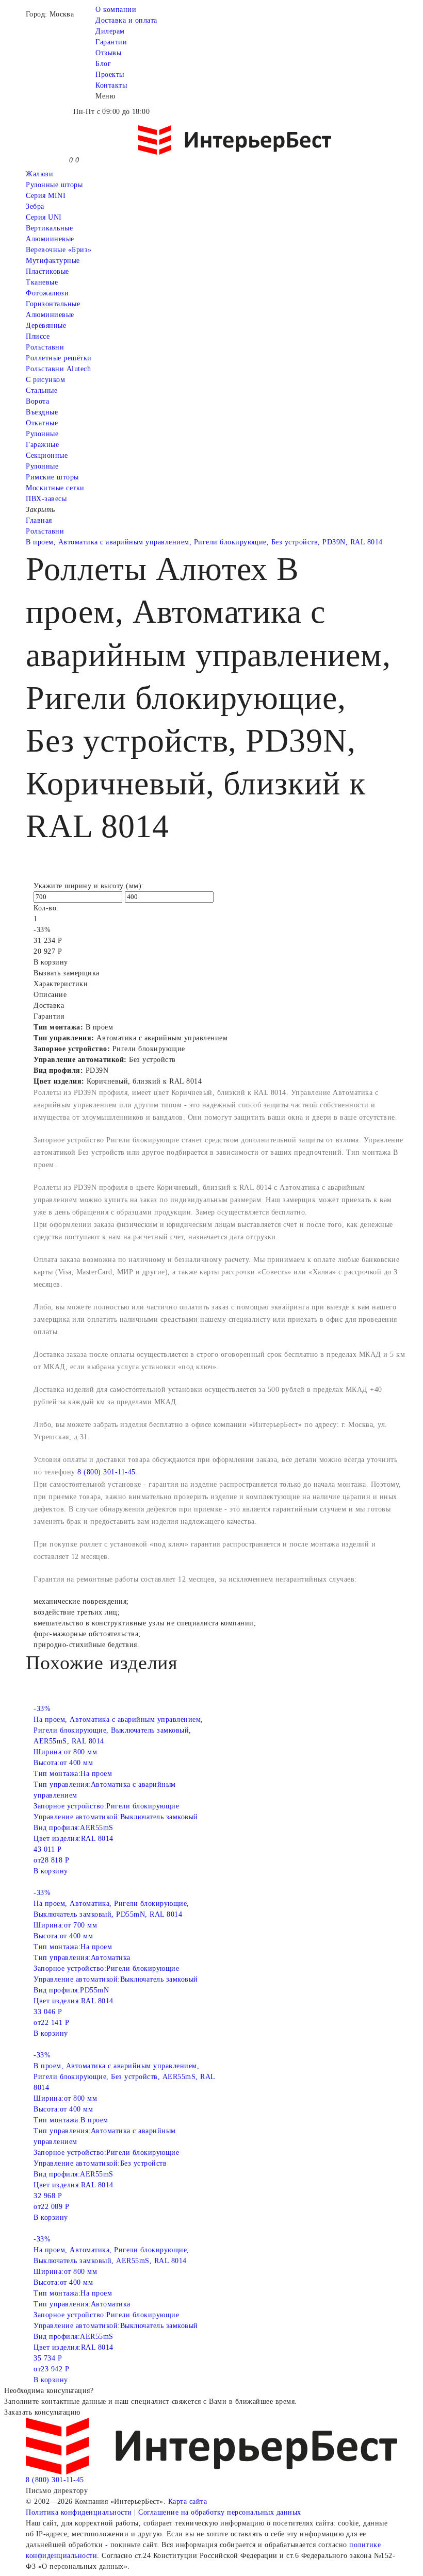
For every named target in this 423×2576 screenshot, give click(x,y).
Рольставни (45, 347)
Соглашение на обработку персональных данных (220, 2512)
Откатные (42, 423)
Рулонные (42, 434)
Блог (103, 64)
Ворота (37, 401)
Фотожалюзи (47, 293)
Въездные (42, 412)
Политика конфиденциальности (79, 2512)
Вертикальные (49, 228)
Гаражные (42, 445)
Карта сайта (188, 2502)
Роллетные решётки (59, 358)
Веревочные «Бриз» (59, 250)
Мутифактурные (53, 261)
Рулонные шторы (54, 185)
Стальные (42, 390)
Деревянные (46, 326)
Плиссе (38, 336)
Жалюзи (39, 174)
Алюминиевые (50, 315)
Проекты (110, 74)
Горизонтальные (53, 304)
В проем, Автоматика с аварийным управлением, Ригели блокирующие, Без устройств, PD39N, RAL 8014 (204, 542)
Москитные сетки (55, 488)
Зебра (35, 206)
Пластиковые (47, 271)
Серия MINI (46, 196)
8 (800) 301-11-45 (107, 1472)
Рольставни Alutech (58, 369)
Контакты (111, 85)
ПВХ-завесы (46, 499)
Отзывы (108, 53)
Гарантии (111, 42)
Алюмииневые (50, 239)
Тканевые (42, 282)
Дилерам (110, 31)
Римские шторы (52, 477)
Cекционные (47, 455)
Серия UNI (44, 217)
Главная (39, 520)
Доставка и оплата (126, 20)
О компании (116, 10)
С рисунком (45, 380)
